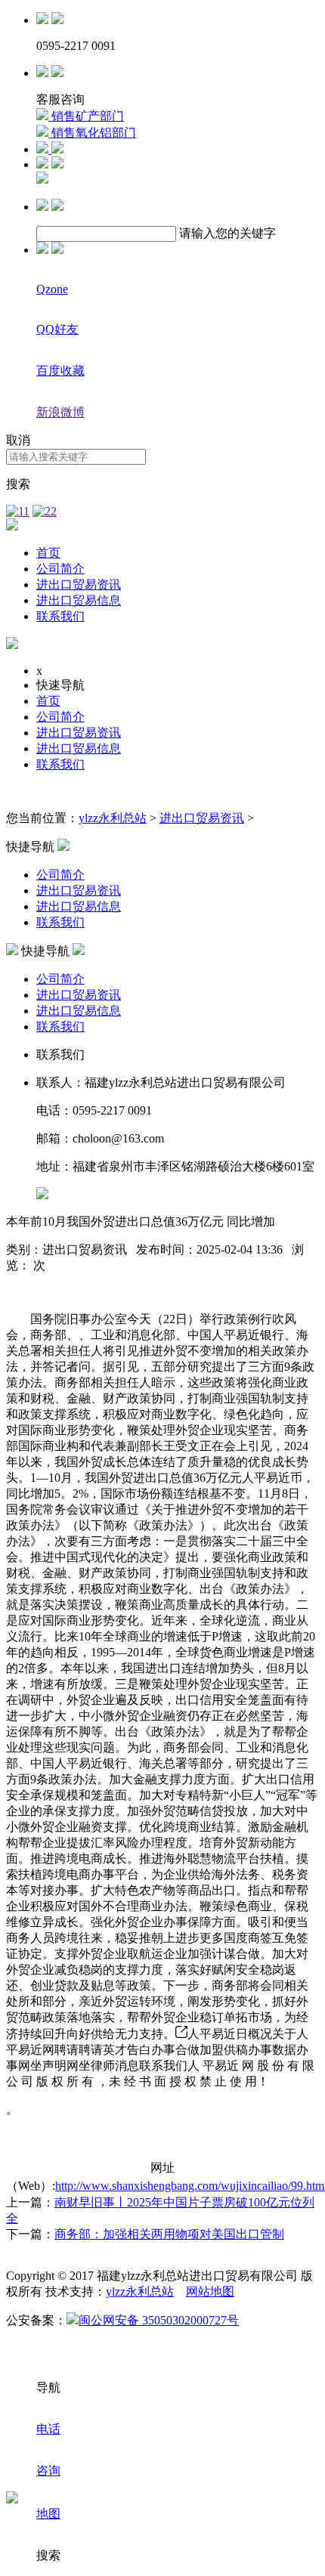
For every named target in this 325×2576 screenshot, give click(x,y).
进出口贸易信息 (79, 600)
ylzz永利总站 (113, 818)
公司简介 (60, 569)
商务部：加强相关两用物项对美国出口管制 (169, 2234)
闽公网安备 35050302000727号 (159, 2320)
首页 (48, 553)
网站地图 (210, 2291)
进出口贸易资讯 (79, 584)
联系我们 (60, 616)
